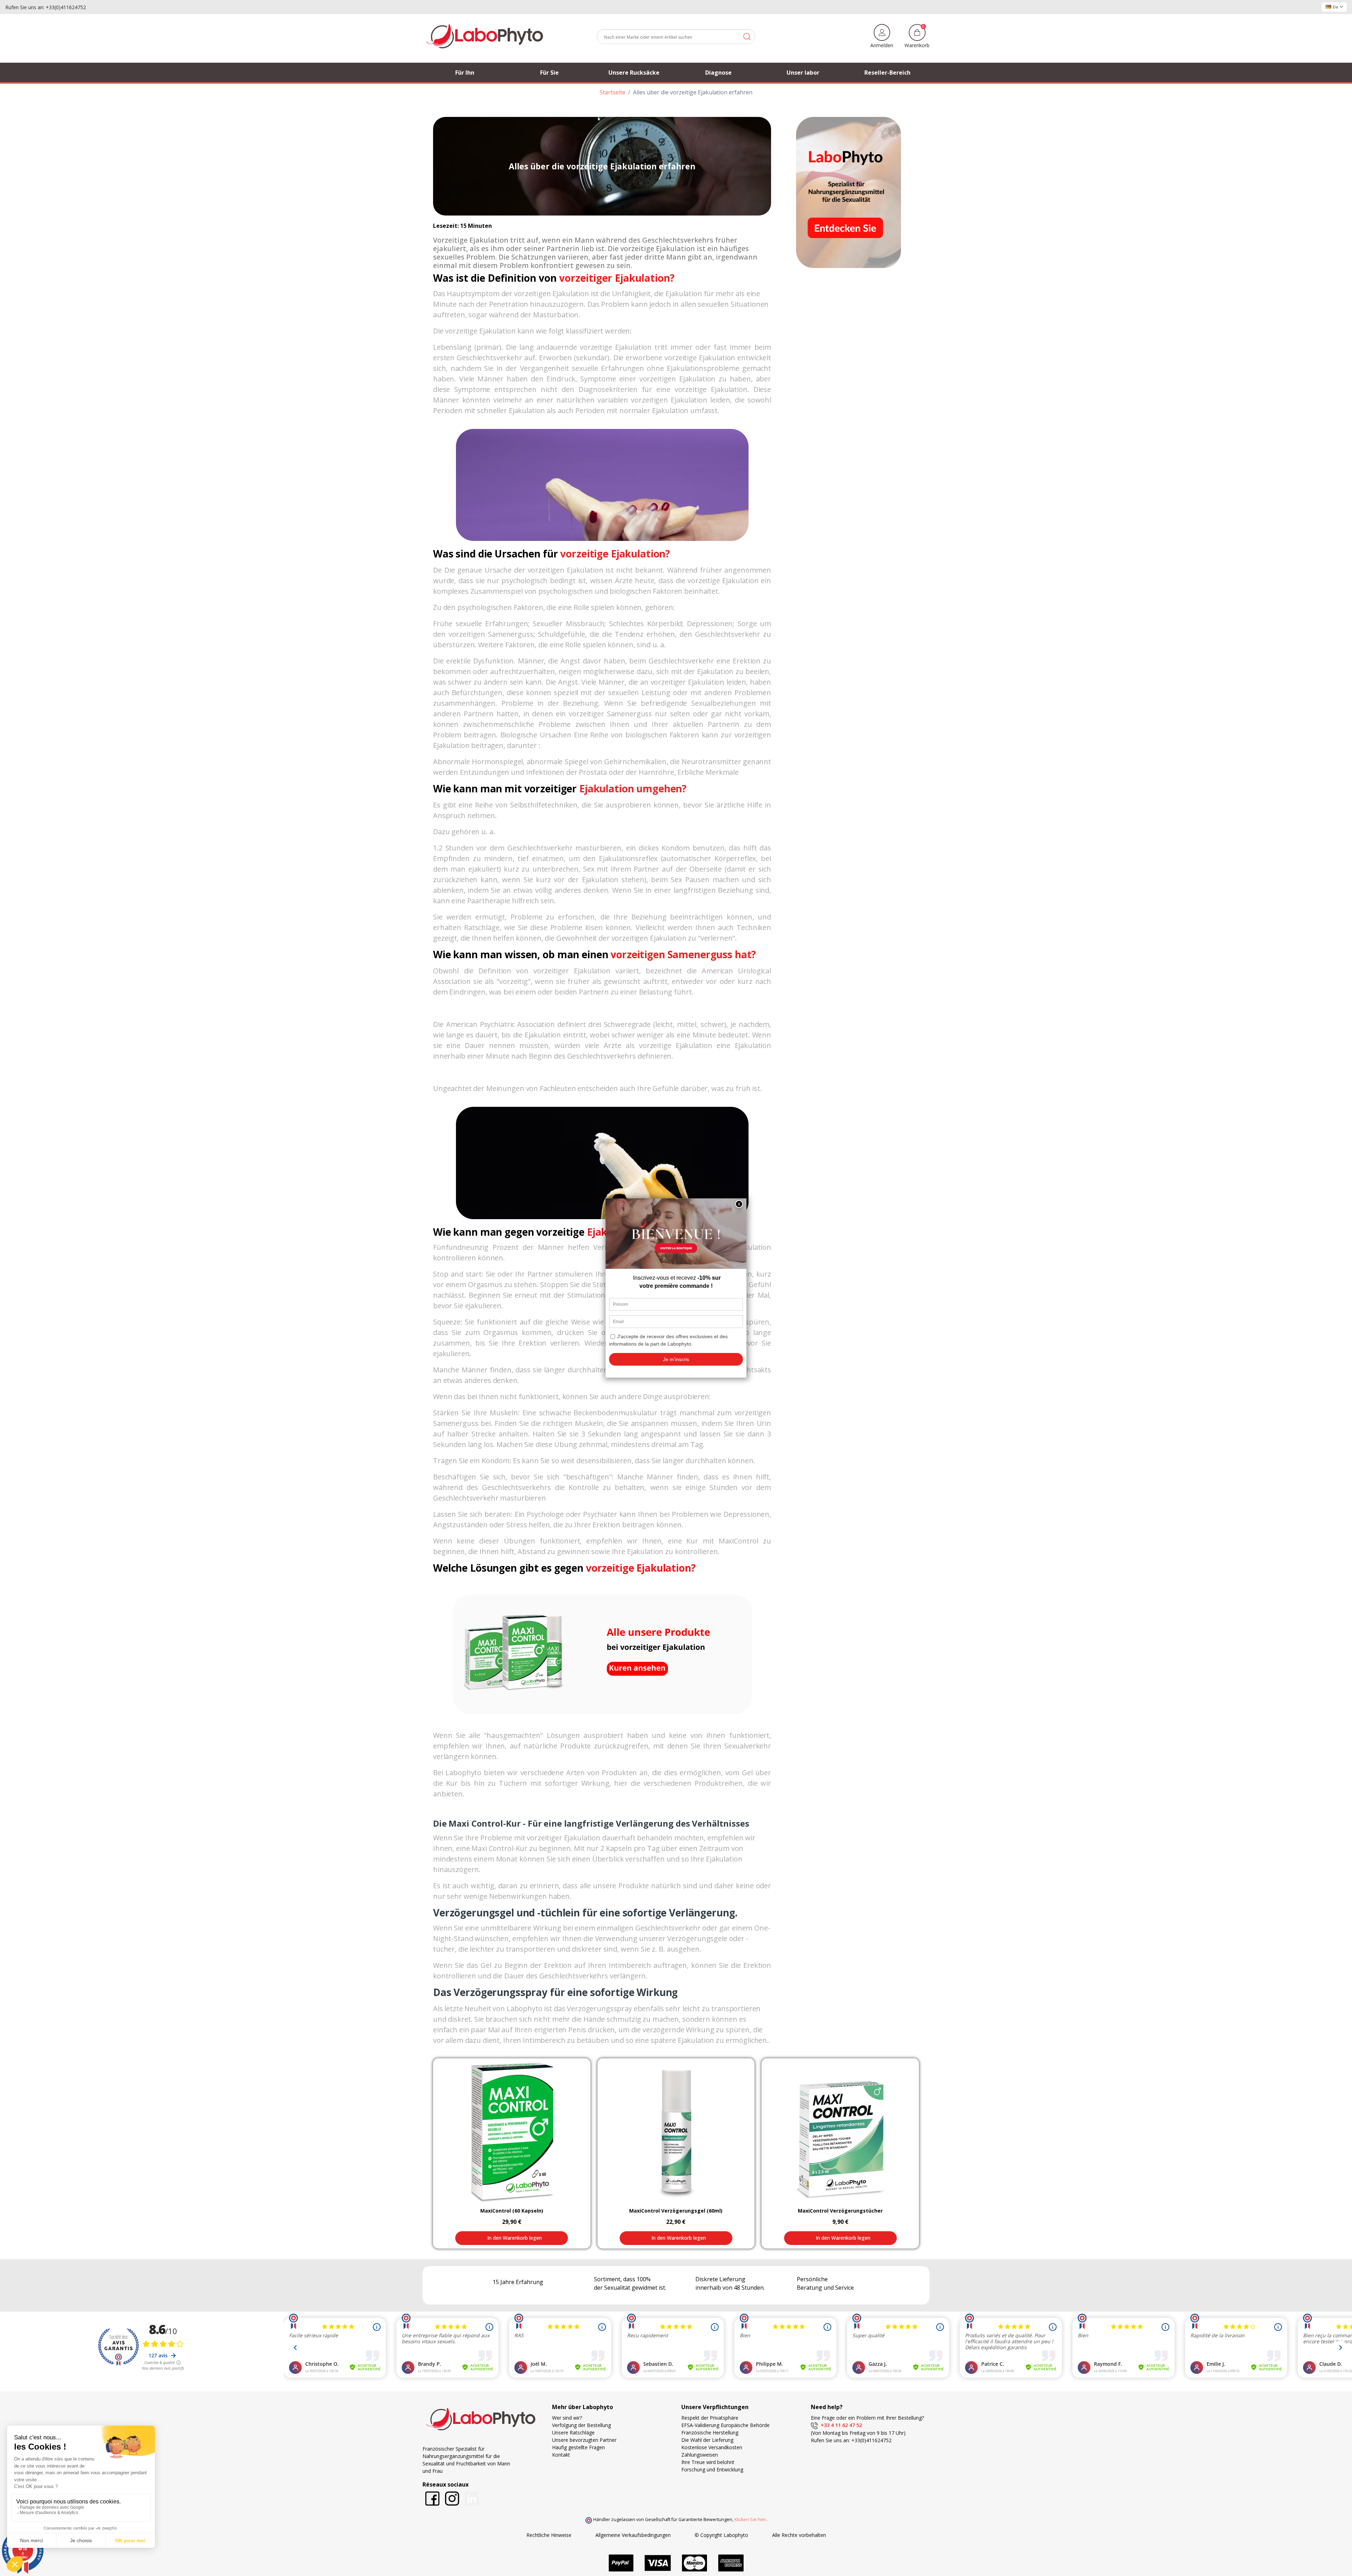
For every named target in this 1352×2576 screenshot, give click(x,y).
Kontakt (561, 2455)
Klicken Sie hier (750, 2519)
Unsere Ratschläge (573, 2432)
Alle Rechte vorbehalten (799, 2535)
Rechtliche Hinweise (549, 2535)
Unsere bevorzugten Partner (584, 2440)
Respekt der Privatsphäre (710, 2418)
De (1336, 7)
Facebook (432, 2499)
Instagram (452, 2499)
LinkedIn (472, 2499)
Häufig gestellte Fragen (578, 2447)
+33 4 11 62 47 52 (840, 2425)
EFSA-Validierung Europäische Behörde (725, 2425)
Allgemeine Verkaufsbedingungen (633, 2535)
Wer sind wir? (567, 2418)
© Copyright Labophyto (721, 2535)
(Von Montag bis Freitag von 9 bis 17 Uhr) (858, 2433)
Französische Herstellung (710, 2432)
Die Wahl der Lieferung (707, 2440)
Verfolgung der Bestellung (581, 2425)
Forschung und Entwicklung (712, 2469)
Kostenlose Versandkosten (712, 2447)
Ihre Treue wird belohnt (708, 2462)
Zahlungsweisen (700, 2455)
